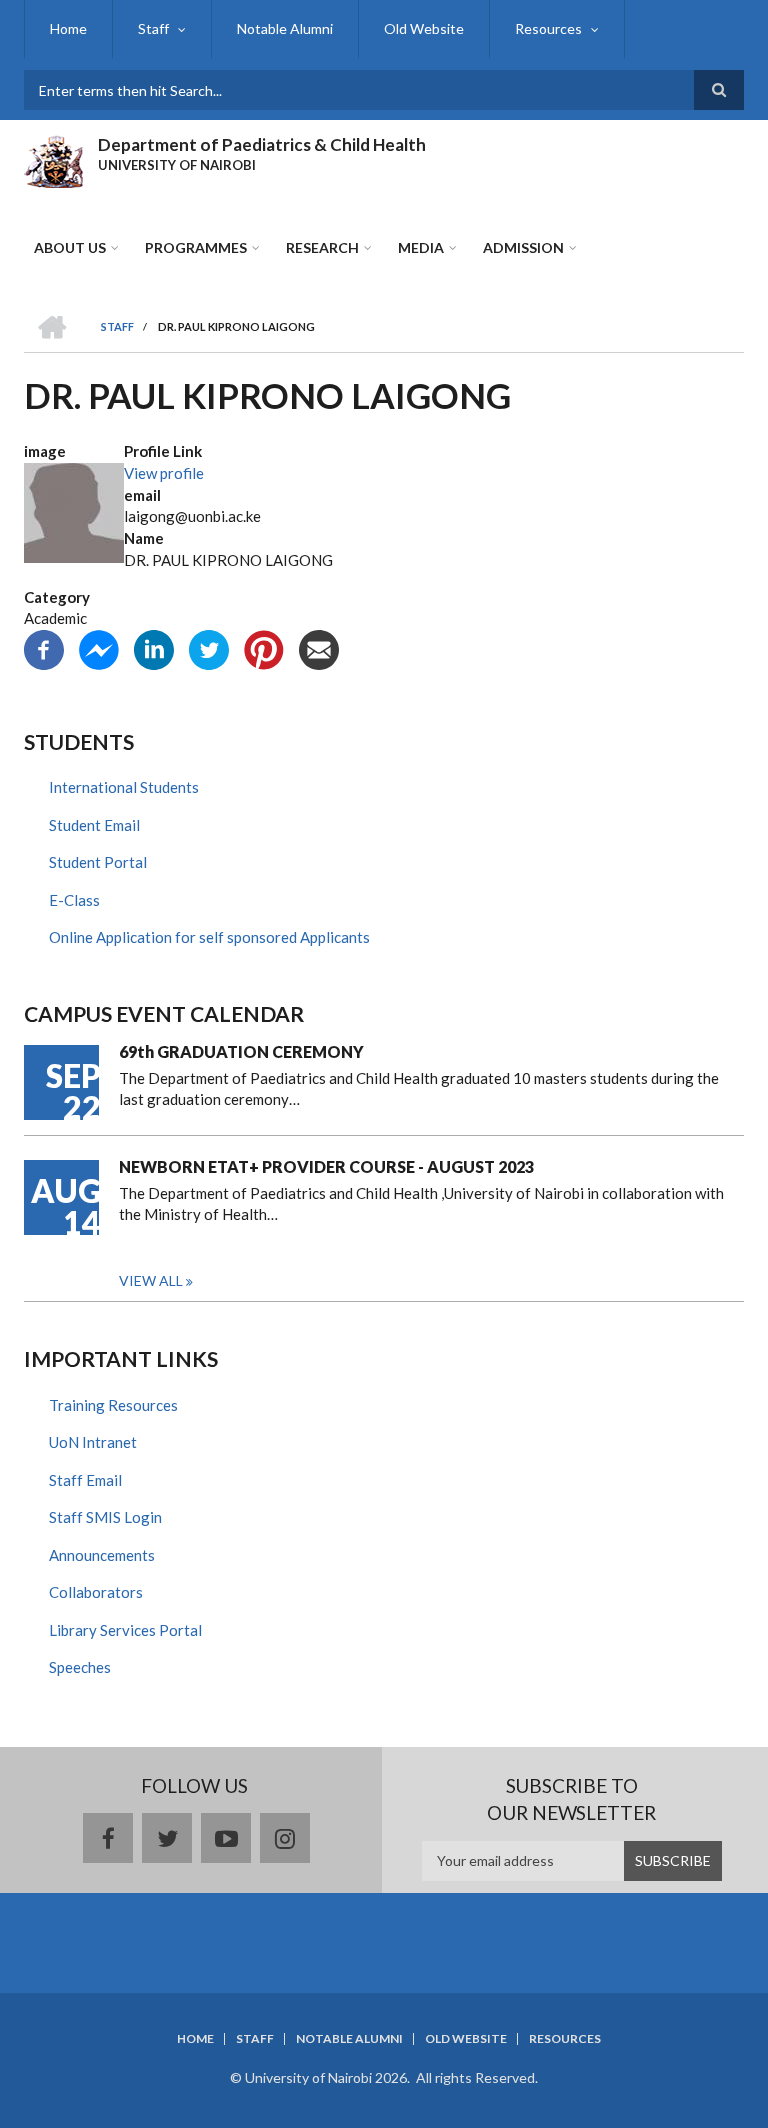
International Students (124, 787)
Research (322, 247)
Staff (153, 28)
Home (68, 28)
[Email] (319, 648)
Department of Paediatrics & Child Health (262, 144)
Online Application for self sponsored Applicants (209, 937)
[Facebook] (44, 648)
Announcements (102, 1555)
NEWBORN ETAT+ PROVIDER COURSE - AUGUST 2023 (326, 1166)
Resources (548, 28)
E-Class (74, 900)
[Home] (53, 159)
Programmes (196, 247)
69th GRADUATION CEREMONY (241, 1051)
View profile (164, 473)
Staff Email (85, 1480)
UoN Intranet (93, 1442)
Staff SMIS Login (105, 1517)
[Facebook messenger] (99, 648)
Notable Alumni (285, 28)
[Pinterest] (264, 648)
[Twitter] (209, 648)
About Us (70, 247)
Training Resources (113, 1405)
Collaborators (96, 1592)
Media (421, 247)
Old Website (424, 28)
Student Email (94, 825)
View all (151, 1280)
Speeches (80, 1667)
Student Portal (98, 862)
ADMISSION (523, 247)
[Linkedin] (154, 648)
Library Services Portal (125, 1630)
